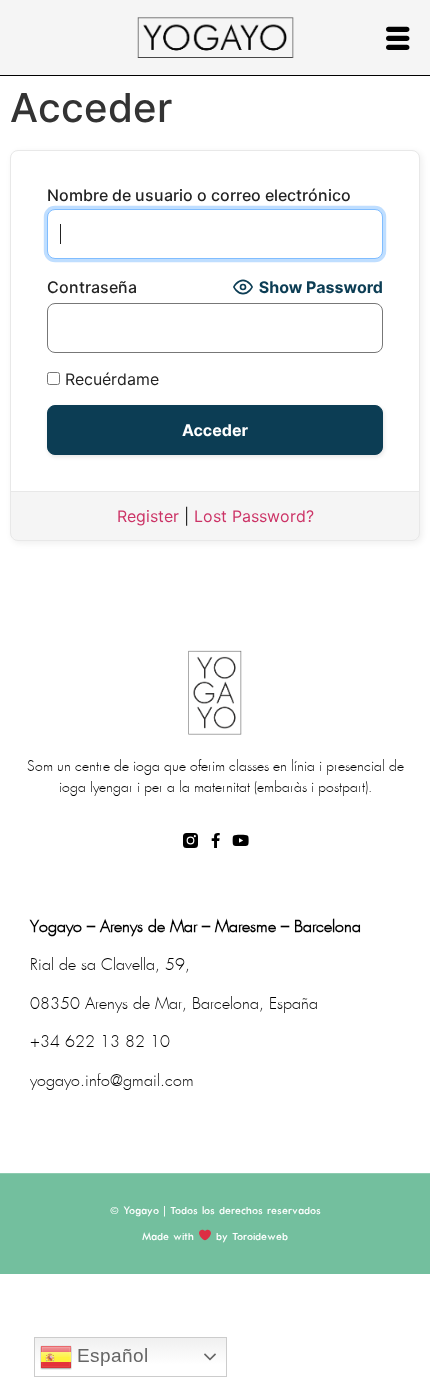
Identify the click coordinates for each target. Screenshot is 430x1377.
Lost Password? (254, 516)
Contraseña (92, 287)
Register (148, 516)
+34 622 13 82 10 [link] (100, 1042)
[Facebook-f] (215, 840)
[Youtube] (240, 840)
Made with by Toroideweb (215, 1237)
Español (110, 1355)
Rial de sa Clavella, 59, (110, 965)
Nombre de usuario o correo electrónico (199, 195)
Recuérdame (109, 379)
